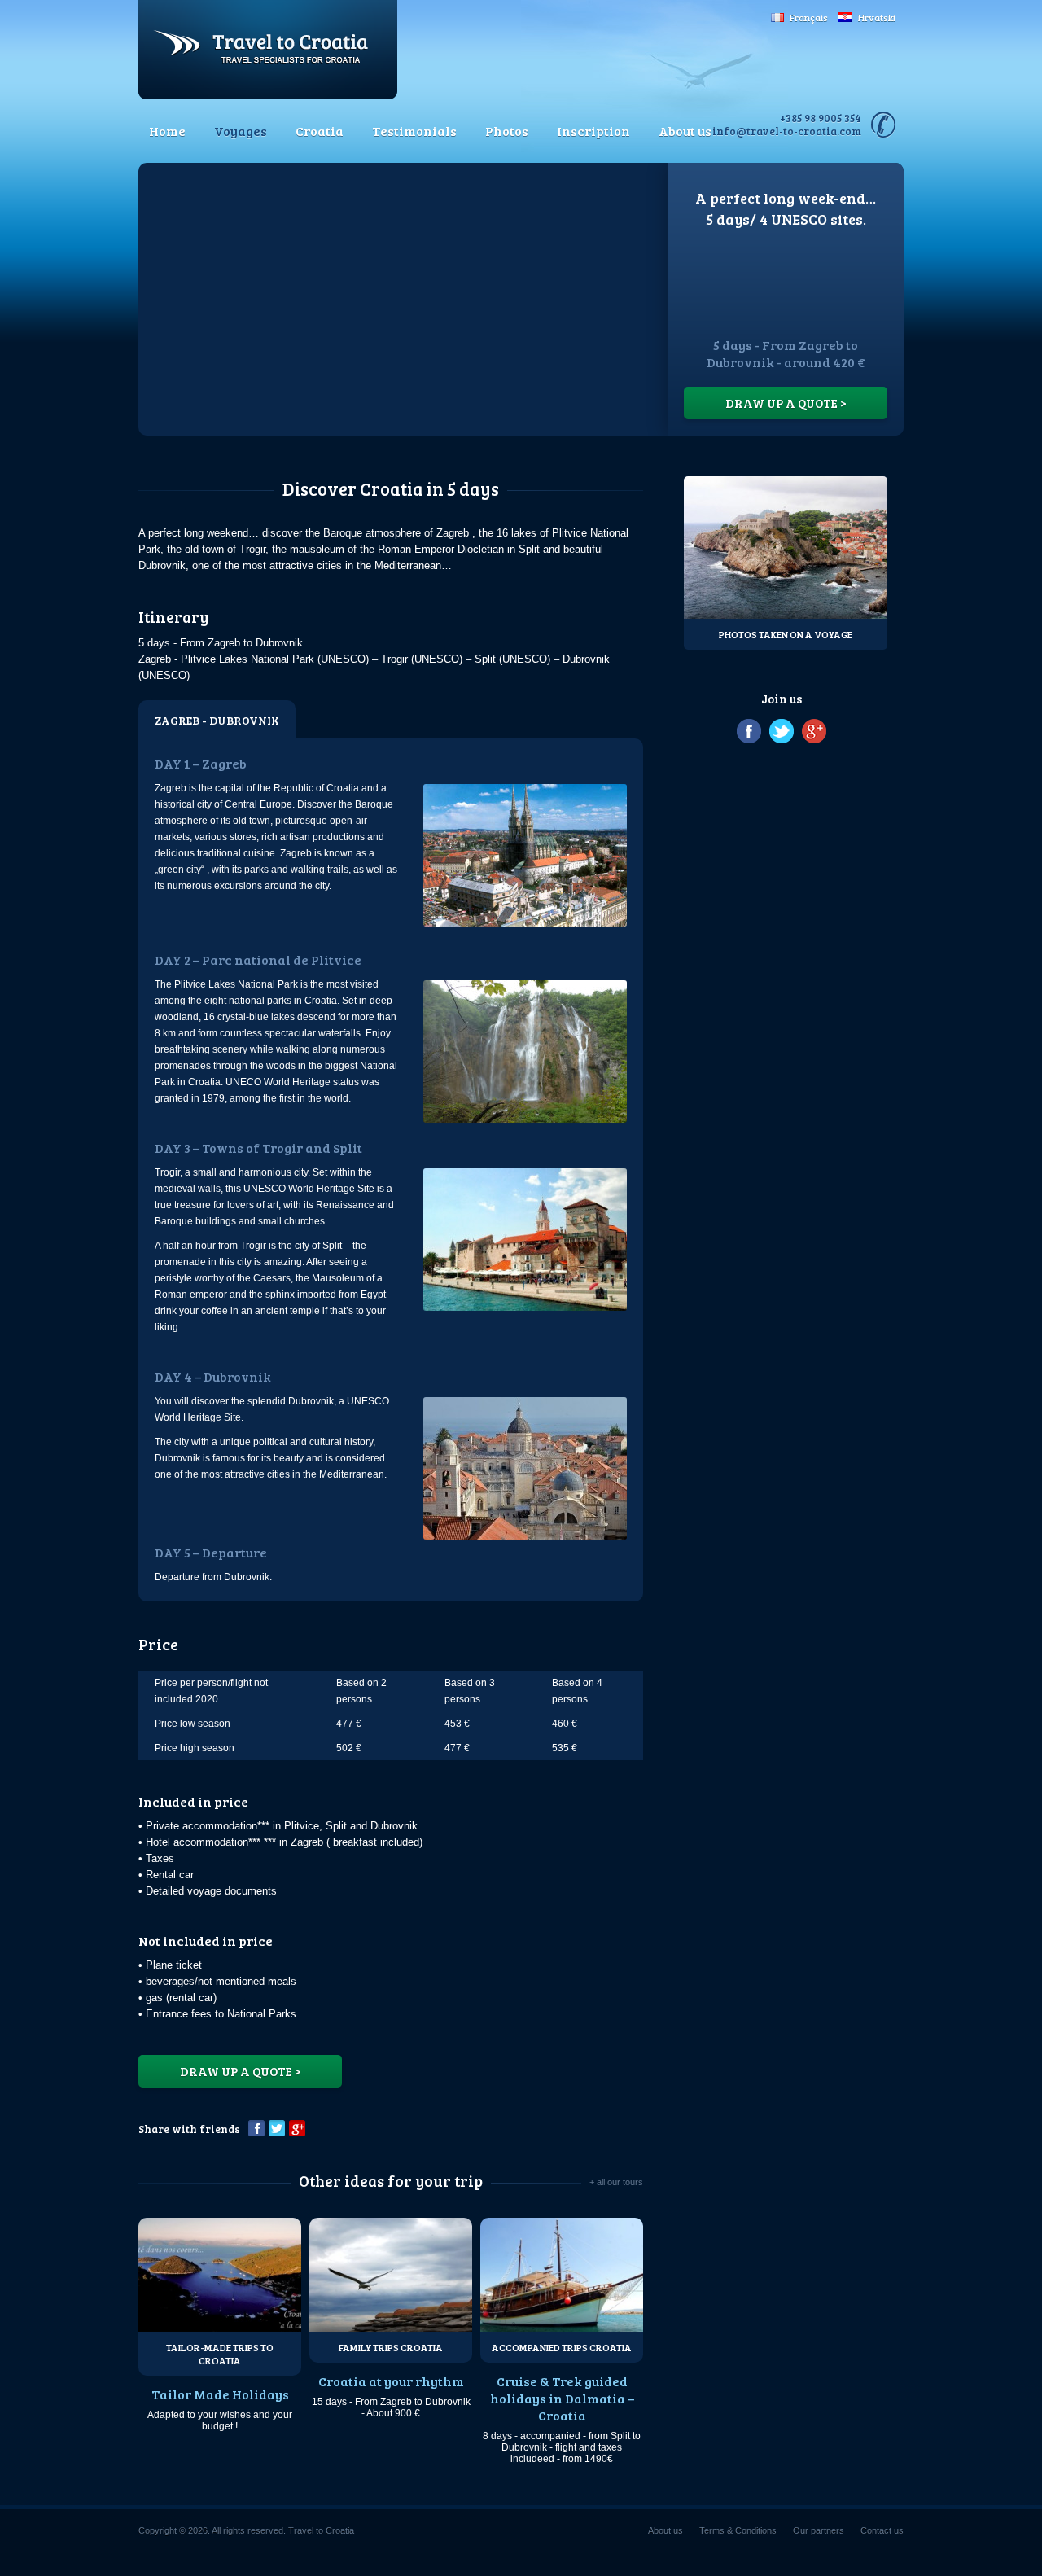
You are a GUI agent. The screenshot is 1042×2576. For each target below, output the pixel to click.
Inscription (593, 131)
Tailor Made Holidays (220, 2394)
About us (685, 131)
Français (809, 17)
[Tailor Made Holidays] (220, 2275)
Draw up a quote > (786, 403)
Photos (507, 131)
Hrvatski (877, 17)
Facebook (256, 2128)
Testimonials (414, 131)
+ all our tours (616, 2182)
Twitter (277, 2128)
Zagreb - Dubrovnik (217, 720)
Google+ (297, 2128)
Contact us (882, 2530)
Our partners (819, 2530)
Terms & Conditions (738, 2530)
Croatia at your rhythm (391, 2381)
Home (167, 131)
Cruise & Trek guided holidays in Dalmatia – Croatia (562, 2398)
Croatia (320, 131)
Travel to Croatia (268, 50)
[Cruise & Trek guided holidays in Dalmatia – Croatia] (562, 2275)
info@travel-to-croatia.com (787, 131)
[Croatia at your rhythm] (391, 2275)
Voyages (241, 131)
